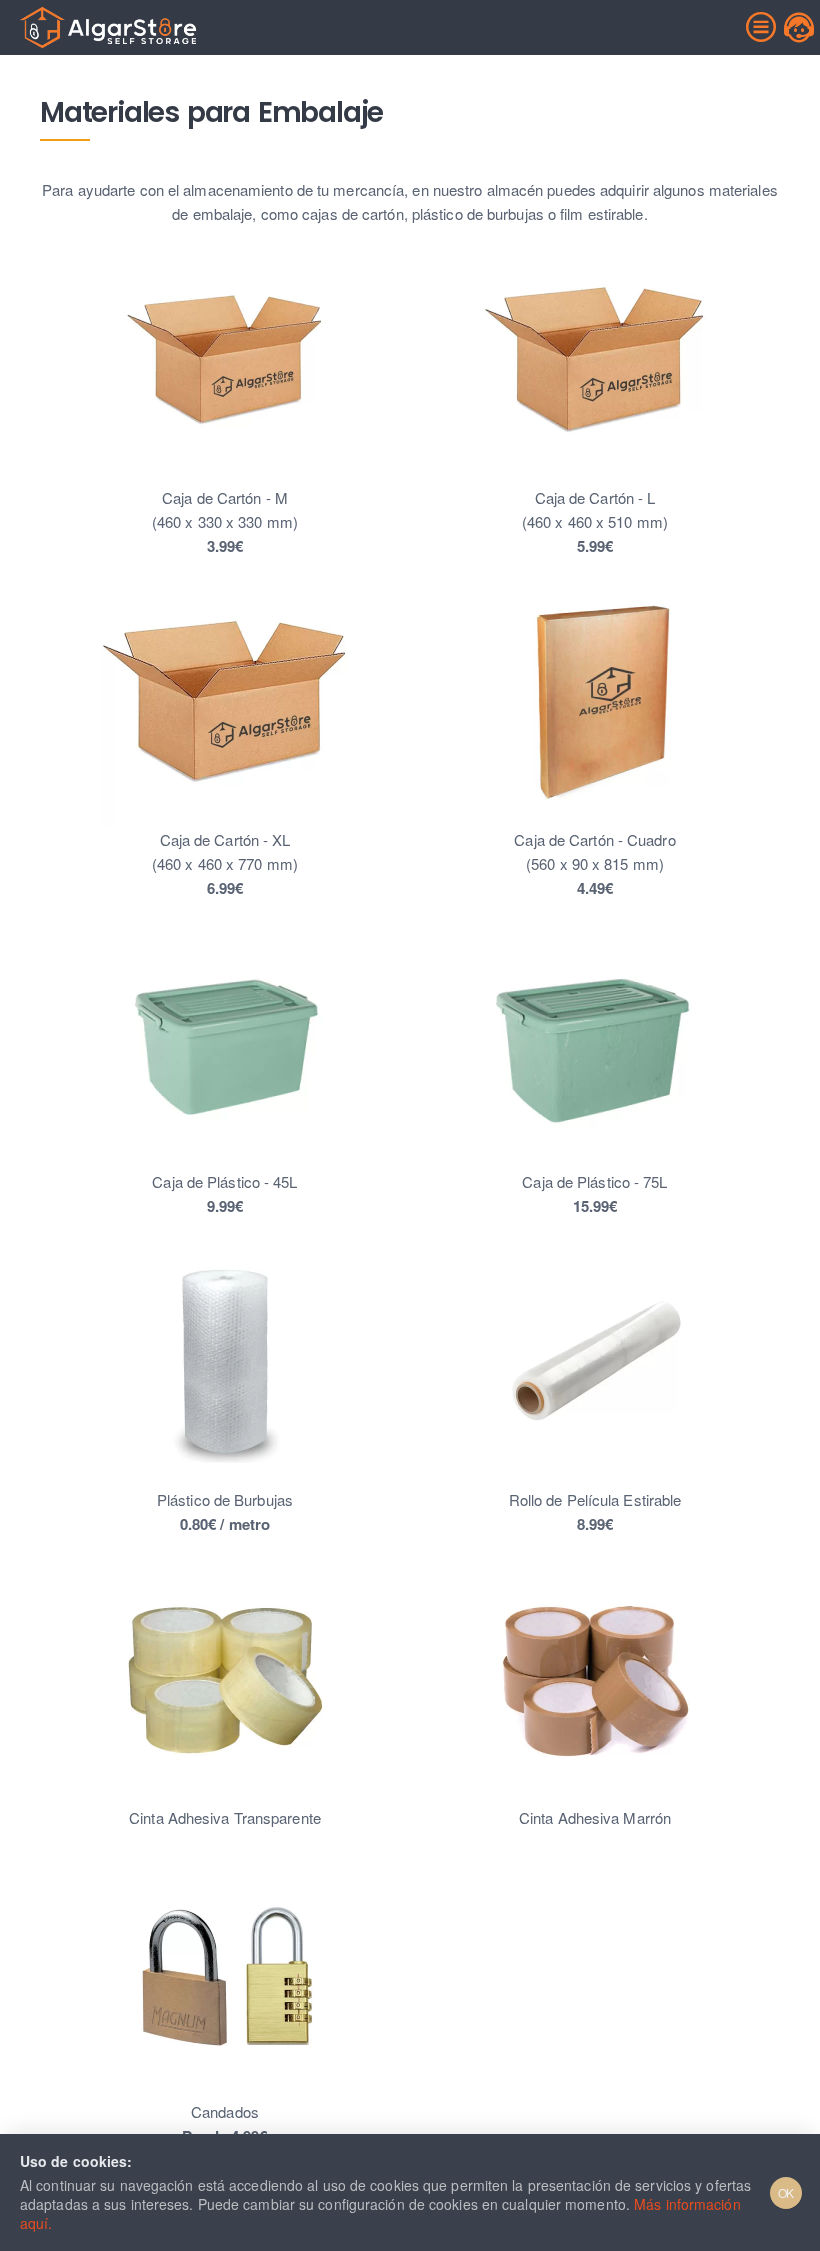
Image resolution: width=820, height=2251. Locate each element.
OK (786, 2192)
